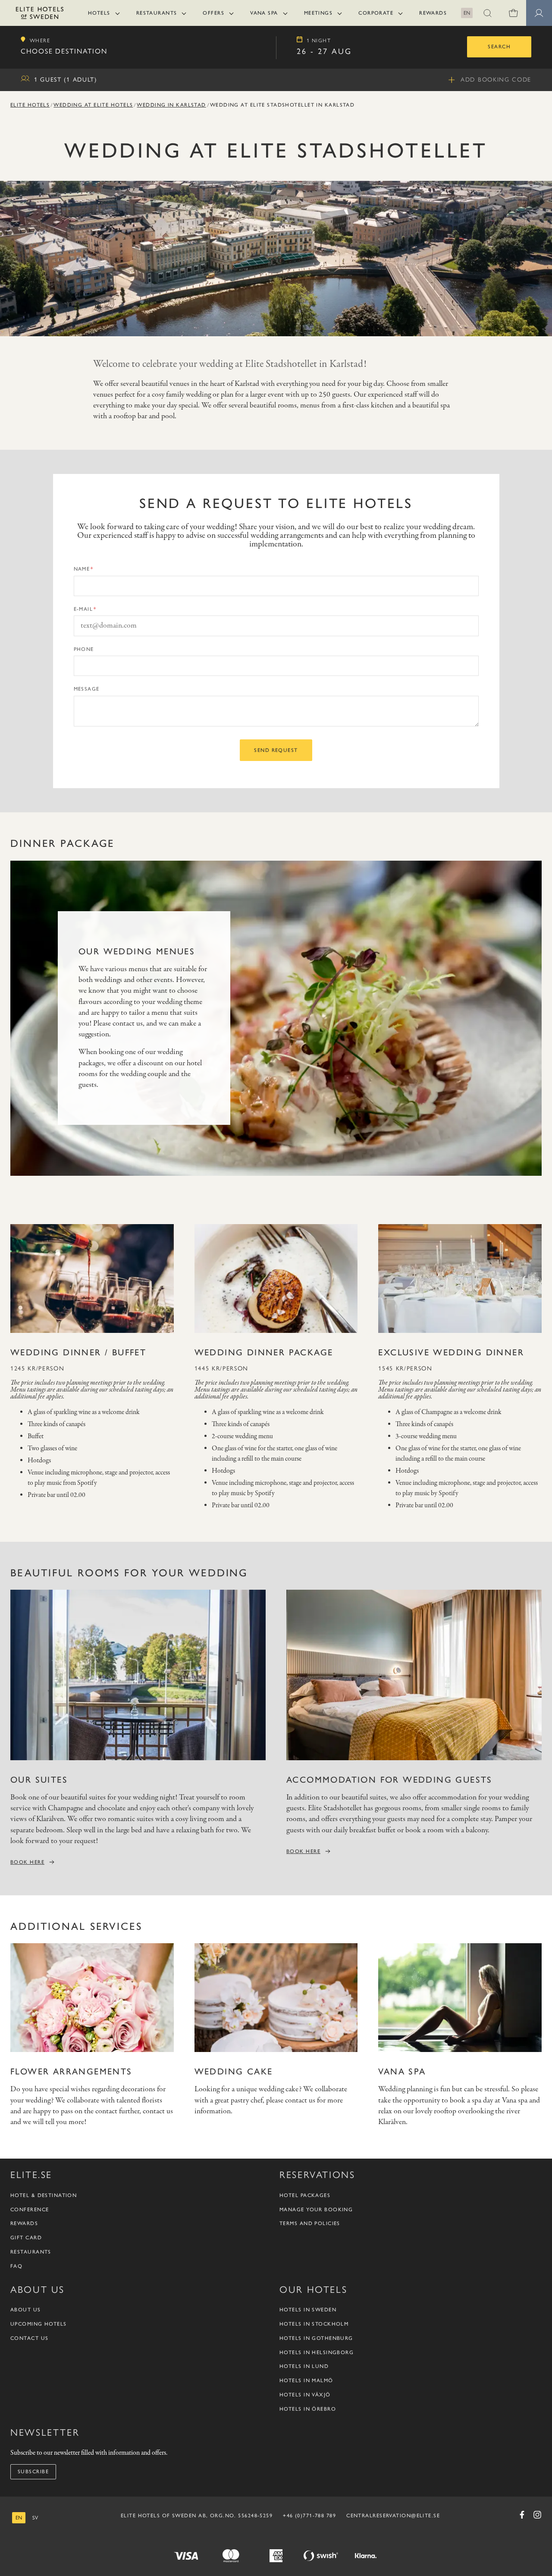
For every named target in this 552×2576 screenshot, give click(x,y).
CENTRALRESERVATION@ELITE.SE (393, 2516)
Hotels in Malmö (306, 2380)
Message (87, 689)
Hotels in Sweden (308, 2310)
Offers (213, 13)
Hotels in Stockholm (314, 2324)
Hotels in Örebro (308, 2409)
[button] (487, 13)
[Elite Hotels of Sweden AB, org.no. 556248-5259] (40, 14)
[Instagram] (537, 2515)
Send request (276, 750)
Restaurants (157, 13)
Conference (30, 2210)
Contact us (29, 2338)
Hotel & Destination (44, 2195)
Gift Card (26, 2238)
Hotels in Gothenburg (316, 2338)
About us (26, 2310)
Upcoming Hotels (39, 2324)
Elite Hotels (30, 105)
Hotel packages (305, 2195)
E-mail (83, 609)
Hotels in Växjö (305, 2395)
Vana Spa (264, 13)
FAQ (16, 2266)
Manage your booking (316, 2210)
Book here (27, 1862)
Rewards (433, 13)
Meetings (318, 13)
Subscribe (33, 2472)
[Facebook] (522, 2515)
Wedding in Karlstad (171, 105)
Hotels (99, 13)
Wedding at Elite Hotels (93, 105)
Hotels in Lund (304, 2366)
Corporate (376, 13)
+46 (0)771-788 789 (309, 2516)
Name (82, 569)
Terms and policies (310, 2223)
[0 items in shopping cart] (513, 13)
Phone (84, 649)
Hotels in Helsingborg (317, 2352)
